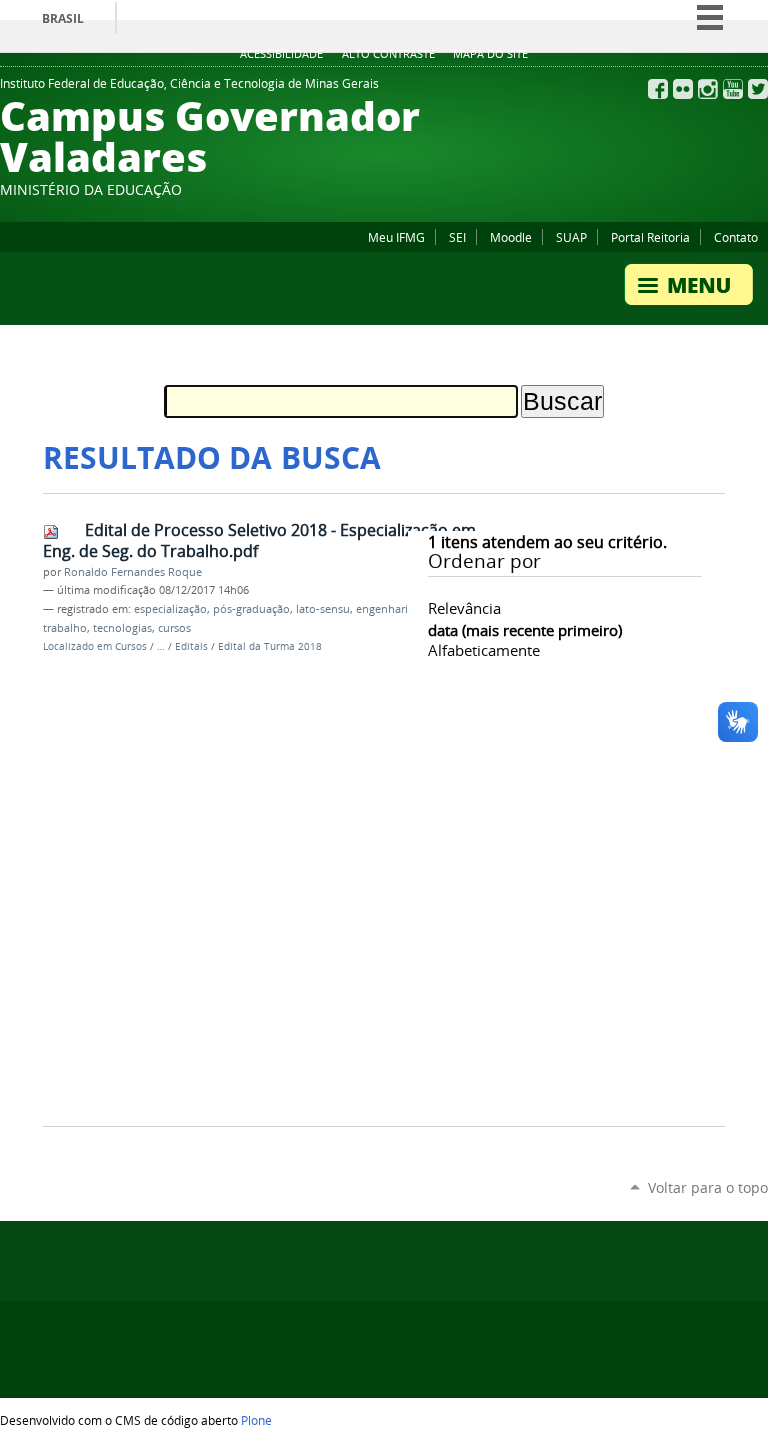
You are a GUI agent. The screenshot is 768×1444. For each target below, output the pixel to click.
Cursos (131, 646)
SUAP (571, 237)
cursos (174, 628)
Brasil (63, 18)
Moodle (511, 237)
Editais (191, 646)
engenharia (385, 609)
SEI (457, 237)
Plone (256, 1420)
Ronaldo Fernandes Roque (133, 572)
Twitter (758, 89)
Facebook (658, 89)
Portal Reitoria (650, 237)
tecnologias (122, 628)
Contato (736, 237)
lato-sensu (323, 609)
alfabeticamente (484, 650)
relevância (464, 608)
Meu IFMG (396, 237)
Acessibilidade (281, 54)
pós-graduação (251, 609)
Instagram (708, 89)
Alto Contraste (388, 54)
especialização (170, 609)
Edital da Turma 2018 (270, 646)
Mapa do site (490, 54)
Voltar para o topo (708, 1187)
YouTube (733, 89)
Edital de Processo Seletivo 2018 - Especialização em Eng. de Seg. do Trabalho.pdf (259, 540)
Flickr (683, 89)
